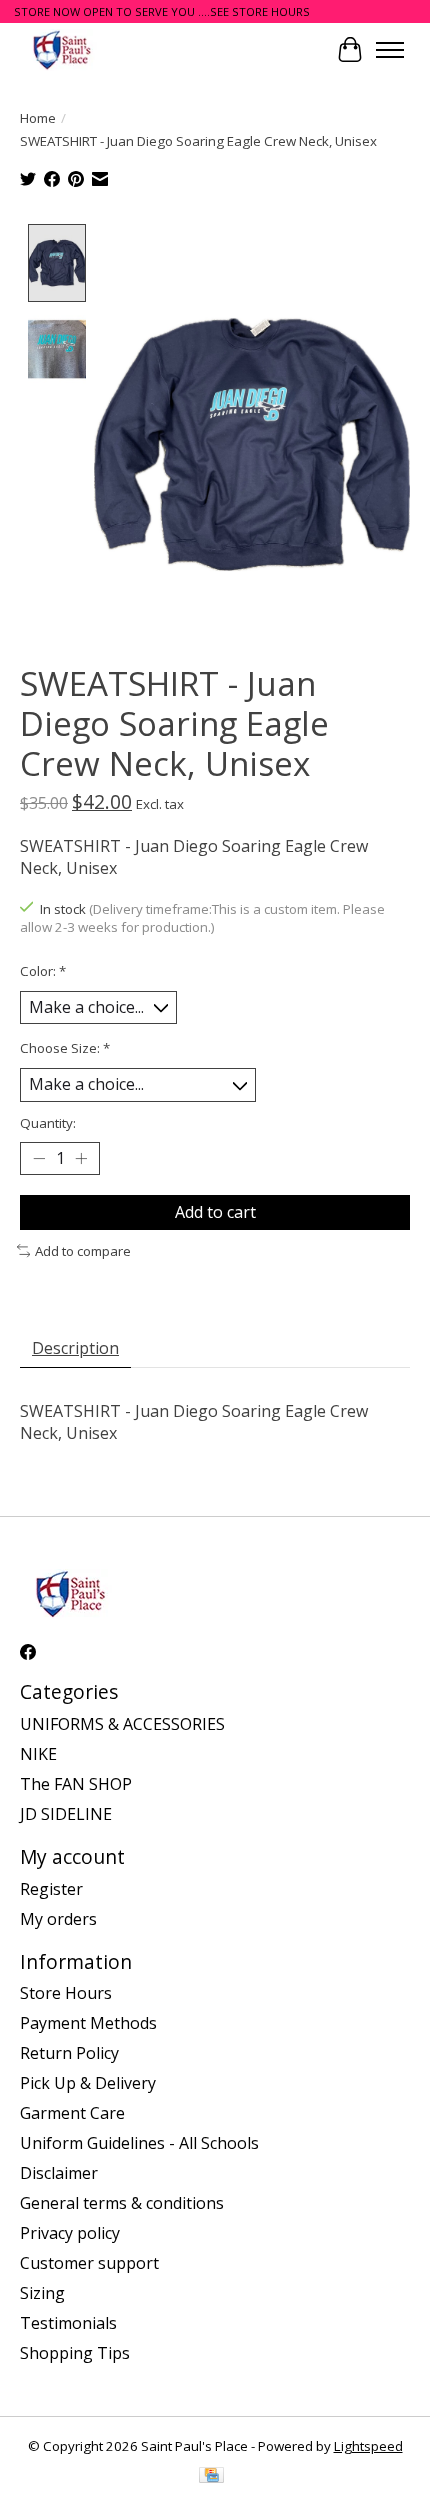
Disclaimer (59, 2173)
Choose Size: (65, 1048)
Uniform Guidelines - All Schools (139, 2143)
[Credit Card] (211, 2477)
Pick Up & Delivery (88, 2083)
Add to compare (83, 1251)
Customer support (89, 2263)
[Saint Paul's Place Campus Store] (61, 49)
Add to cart (215, 1212)
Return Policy (69, 2053)
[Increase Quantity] (81, 1158)
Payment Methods (88, 2023)
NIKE (38, 1754)
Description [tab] (75, 1348)
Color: (43, 971)
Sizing (42, 2293)
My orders (58, 1919)
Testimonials (68, 2323)
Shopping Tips (75, 2353)
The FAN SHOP (76, 1784)
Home (38, 118)
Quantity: (48, 1123)
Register (51, 1889)
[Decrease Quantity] (39, 1158)
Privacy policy (70, 2233)
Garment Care (72, 2113)
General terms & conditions (122, 2203)
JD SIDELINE (66, 1814)
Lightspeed (368, 2446)
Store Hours (66, 1993)
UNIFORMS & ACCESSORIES (122, 1724)
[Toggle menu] (390, 50)
